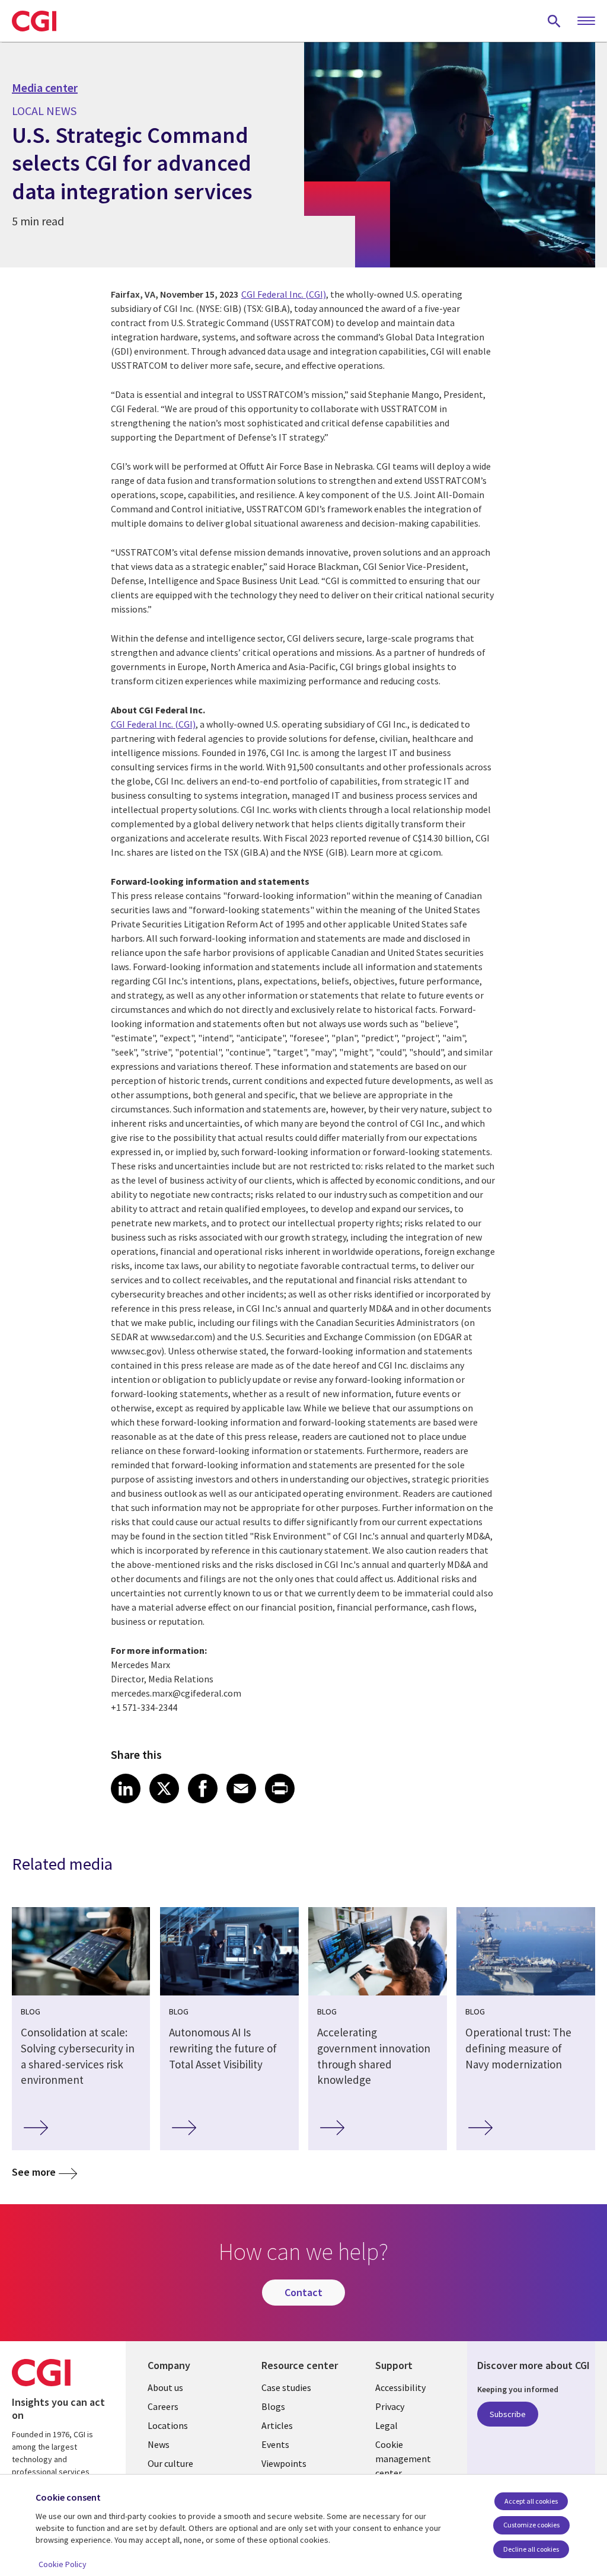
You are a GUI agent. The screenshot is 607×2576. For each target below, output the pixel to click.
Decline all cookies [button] (531, 2549)
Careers (163, 2406)
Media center (45, 88)
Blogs (273, 2406)
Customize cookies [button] (531, 2525)
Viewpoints (284, 2463)
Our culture (170, 2463)
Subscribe (508, 2414)
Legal (386, 2425)
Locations (168, 2425)
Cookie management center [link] (403, 2459)
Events (275, 2444)
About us (165, 2387)
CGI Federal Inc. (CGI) (284, 294)
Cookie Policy (63, 2564)
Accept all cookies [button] (531, 2501)
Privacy (390, 2406)
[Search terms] (554, 21)
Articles (277, 2425)
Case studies (286, 2387)
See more (34, 2172)
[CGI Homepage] (34, 21)
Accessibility (400, 2387)
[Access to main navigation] (586, 21)
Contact (303, 2292)
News (159, 2444)
